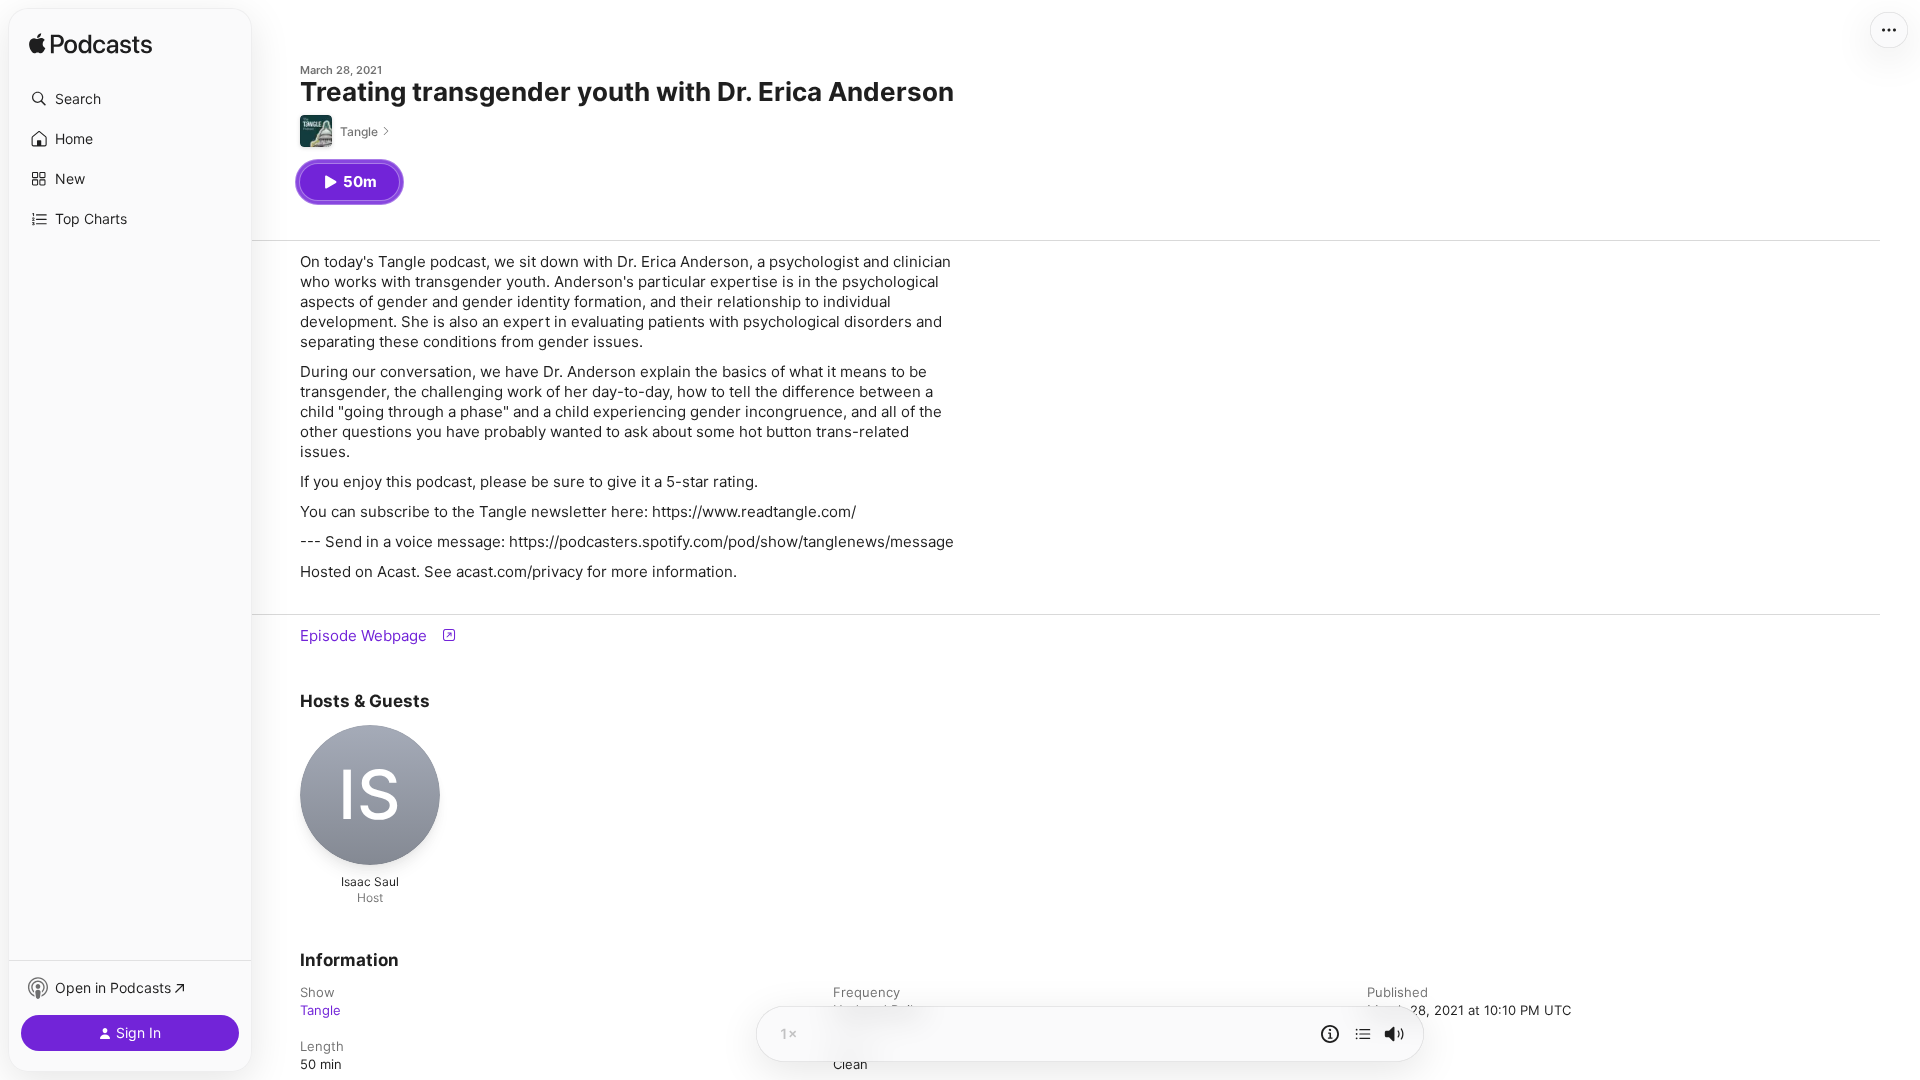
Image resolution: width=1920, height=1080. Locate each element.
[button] (130, 99)
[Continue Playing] (1363, 1034)
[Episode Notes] (1330, 1034)
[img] (90, 45)
